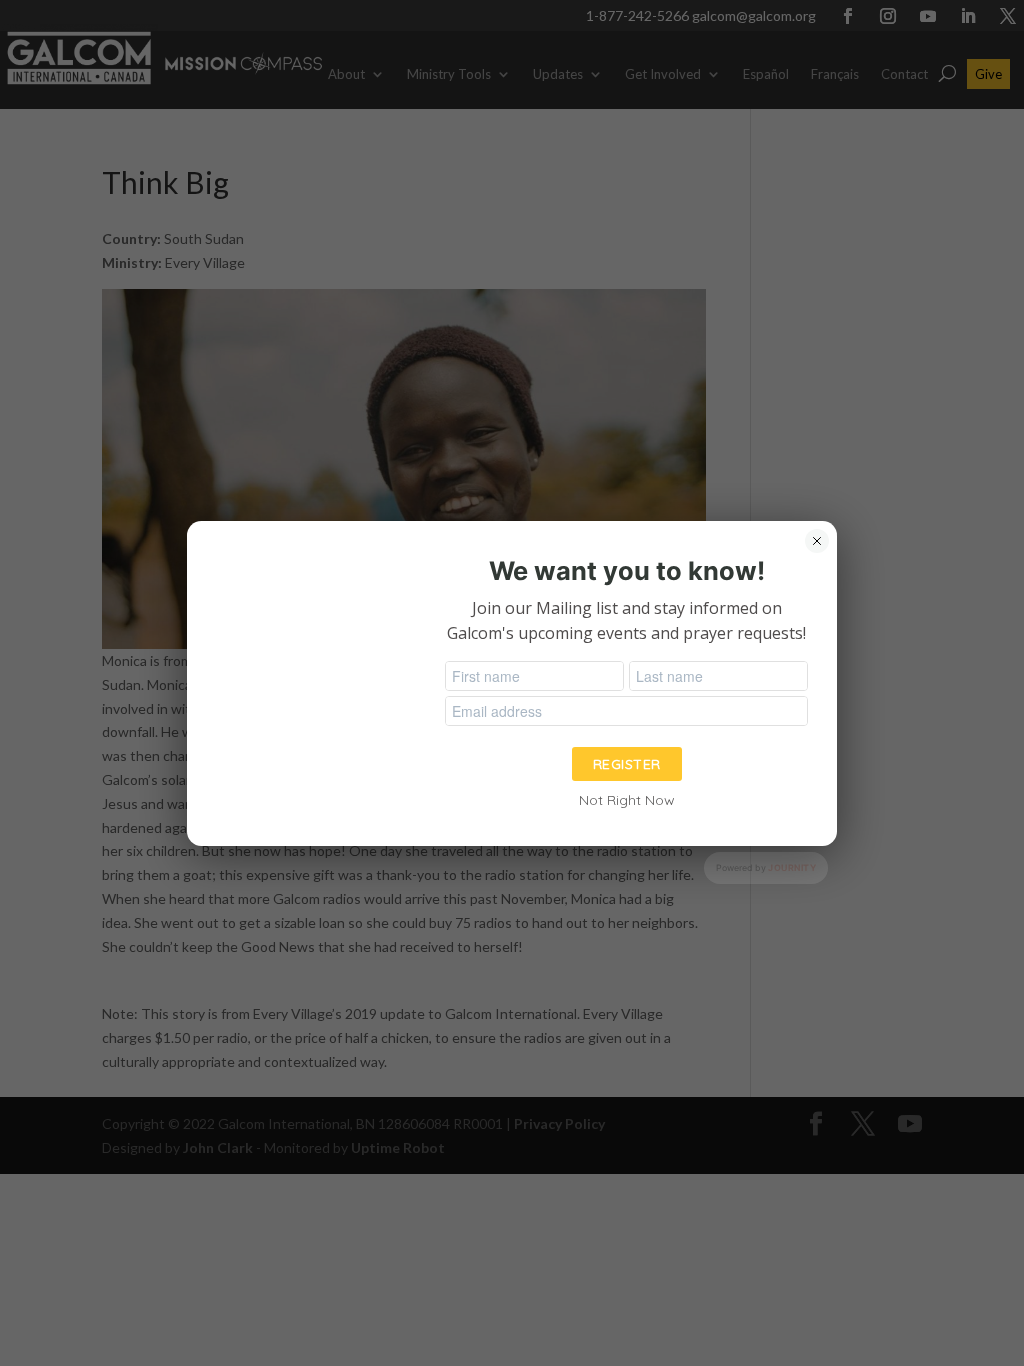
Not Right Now (627, 800)
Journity (792, 867)
